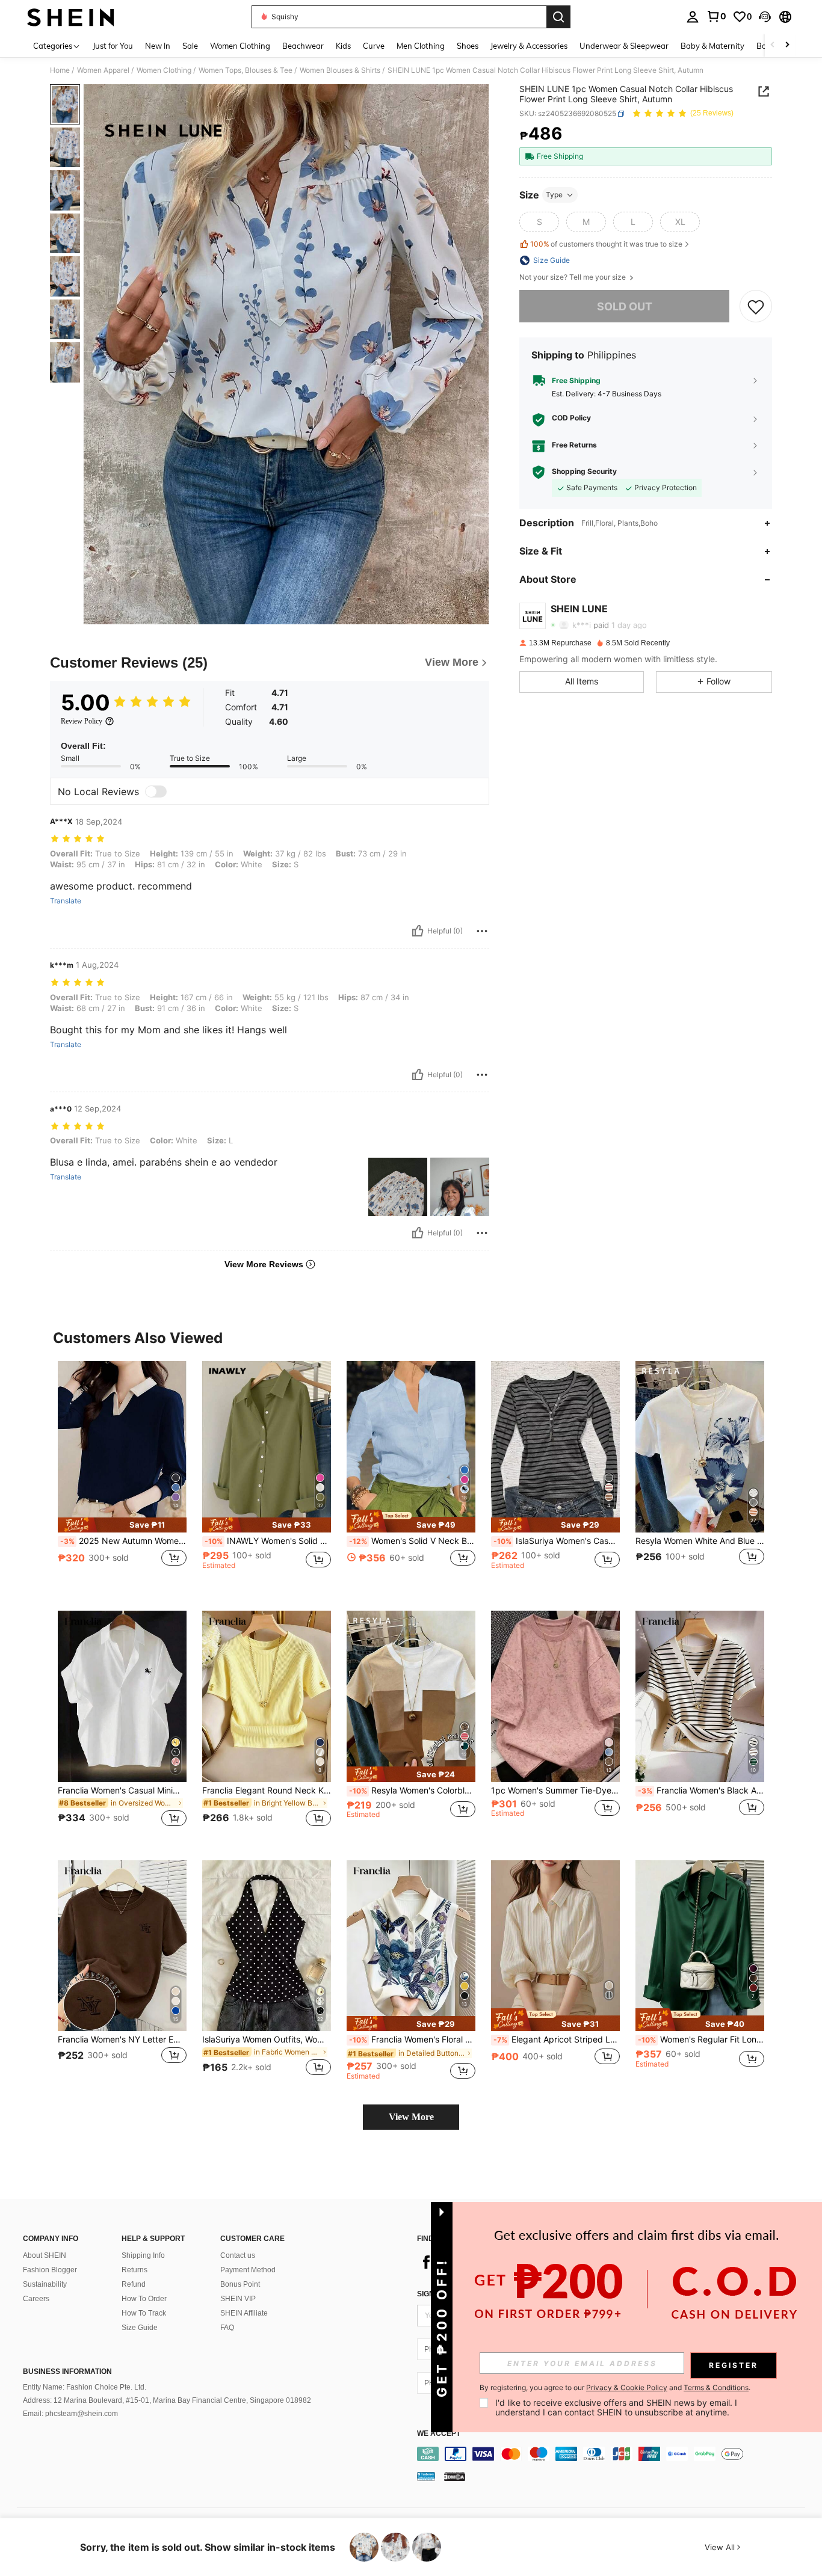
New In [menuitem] (158, 46)
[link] (716, 16)
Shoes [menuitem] (468, 46)
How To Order (144, 2299)
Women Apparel (103, 70)
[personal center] (693, 17)
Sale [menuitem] (190, 46)
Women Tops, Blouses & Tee (246, 70)
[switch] (156, 792)
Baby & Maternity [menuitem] (712, 46)
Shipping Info (143, 2255)
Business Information (67, 2372)
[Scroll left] (773, 45)
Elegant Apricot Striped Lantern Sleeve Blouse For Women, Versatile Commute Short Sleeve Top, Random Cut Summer (557, 2040)
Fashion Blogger (50, 2270)
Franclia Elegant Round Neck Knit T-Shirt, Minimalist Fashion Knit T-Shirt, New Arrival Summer (267, 1791)
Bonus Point (240, 2284)
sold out (625, 306)
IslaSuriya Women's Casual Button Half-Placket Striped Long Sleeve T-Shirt (557, 1541)
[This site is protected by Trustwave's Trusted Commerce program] (426, 2476)
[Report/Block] (482, 931)
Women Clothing (164, 70)
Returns (134, 2270)
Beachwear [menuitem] (303, 46)
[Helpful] (418, 931)
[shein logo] (71, 17)
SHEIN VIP (238, 2299)
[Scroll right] (787, 45)
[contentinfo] (614, 2454)
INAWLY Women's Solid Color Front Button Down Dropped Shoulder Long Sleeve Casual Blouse (268, 1541)
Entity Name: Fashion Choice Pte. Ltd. (85, 2387)
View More (411, 2117)
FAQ (227, 2328)
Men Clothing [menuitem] (421, 46)
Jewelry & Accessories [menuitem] (529, 46)
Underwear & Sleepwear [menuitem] (624, 46)
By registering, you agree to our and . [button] (615, 2388)
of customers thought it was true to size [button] (606, 244)
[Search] (558, 17)
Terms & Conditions (716, 2387)
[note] (122, 1525)
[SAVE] (756, 307)
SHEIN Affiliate (244, 2313)
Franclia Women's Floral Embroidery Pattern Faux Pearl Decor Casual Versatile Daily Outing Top (412, 2040)
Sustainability (45, 2284)
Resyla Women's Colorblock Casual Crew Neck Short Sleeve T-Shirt (412, 1791)
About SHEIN (45, 2255)
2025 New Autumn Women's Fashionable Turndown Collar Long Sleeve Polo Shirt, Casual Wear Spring (123, 1541)
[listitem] (122, 1476)
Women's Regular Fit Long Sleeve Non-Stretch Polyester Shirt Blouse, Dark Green (701, 2040)
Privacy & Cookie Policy (627, 2387)
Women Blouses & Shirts (340, 70)
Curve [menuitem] (374, 46)
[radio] (539, 222)
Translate (66, 901)
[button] (765, 17)
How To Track (144, 2313)
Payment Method (248, 2270)
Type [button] (554, 195)
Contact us (238, 2255)
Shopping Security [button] (584, 472)
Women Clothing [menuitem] (240, 46)
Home (60, 70)
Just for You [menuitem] (113, 46)
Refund (134, 2284)
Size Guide (140, 2328)
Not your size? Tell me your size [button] (573, 277)
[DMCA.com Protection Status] (455, 2476)
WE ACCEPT (439, 2434)
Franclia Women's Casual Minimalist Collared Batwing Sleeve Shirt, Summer (122, 1791)
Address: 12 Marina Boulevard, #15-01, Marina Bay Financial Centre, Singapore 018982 (167, 2400)
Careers (36, 2299)
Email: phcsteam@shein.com (70, 2414)
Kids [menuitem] (343, 46)
